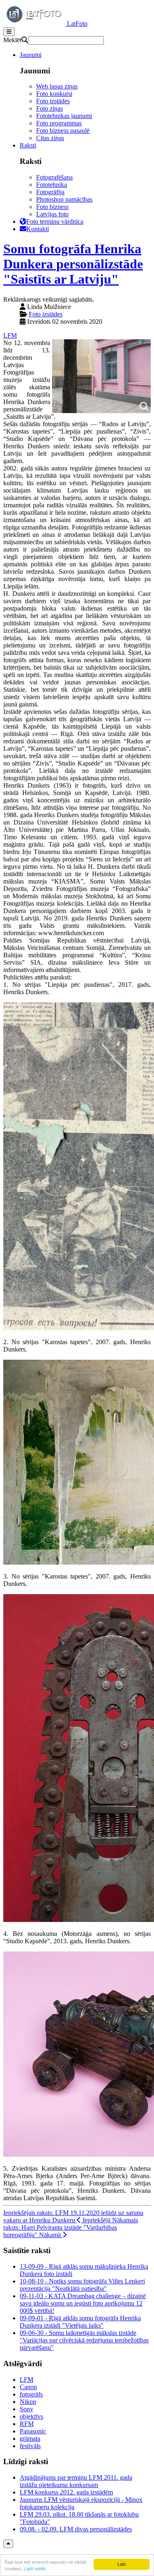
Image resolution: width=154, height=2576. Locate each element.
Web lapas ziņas (57, 86)
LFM (10, 335)
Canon (28, 2387)
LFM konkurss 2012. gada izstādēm (66, 2492)
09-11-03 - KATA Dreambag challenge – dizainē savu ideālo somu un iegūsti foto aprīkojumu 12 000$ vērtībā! (83, 2303)
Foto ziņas (49, 108)
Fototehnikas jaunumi (64, 116)
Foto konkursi (54, 94)
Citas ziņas (50, 138)
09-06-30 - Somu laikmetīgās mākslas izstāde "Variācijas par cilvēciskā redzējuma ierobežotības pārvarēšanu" (84, 2340)
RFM (27, 2424)
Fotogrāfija (50, 192)
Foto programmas (59, 123)
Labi (122, 2564)
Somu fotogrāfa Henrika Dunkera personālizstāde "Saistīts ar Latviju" (73, 264)
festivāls (30, 2446)
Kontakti (38, 229)
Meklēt (12, 40)
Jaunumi (31, 55)
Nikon (28, 2402)
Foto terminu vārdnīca (55, 221)
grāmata (30, 2439)
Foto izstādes (53, 101)
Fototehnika (52, 185)
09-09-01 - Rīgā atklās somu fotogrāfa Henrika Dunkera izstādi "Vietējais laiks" (80, 2322)
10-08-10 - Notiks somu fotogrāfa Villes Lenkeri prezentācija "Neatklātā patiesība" (82, 2285)
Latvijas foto (52, 214)
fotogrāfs (31, 2394)
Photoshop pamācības (64, 199)
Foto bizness (52, 207)
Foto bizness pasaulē (63, 131)
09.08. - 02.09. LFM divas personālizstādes (76, 2529)
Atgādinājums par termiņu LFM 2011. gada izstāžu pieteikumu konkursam (76, 2481)
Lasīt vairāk (35, 2568)
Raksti (28, 145)
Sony (26, 2409)
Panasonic (33, 2431)
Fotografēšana (54, 177)
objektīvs (31, 2416)
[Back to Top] (8, 2544)
